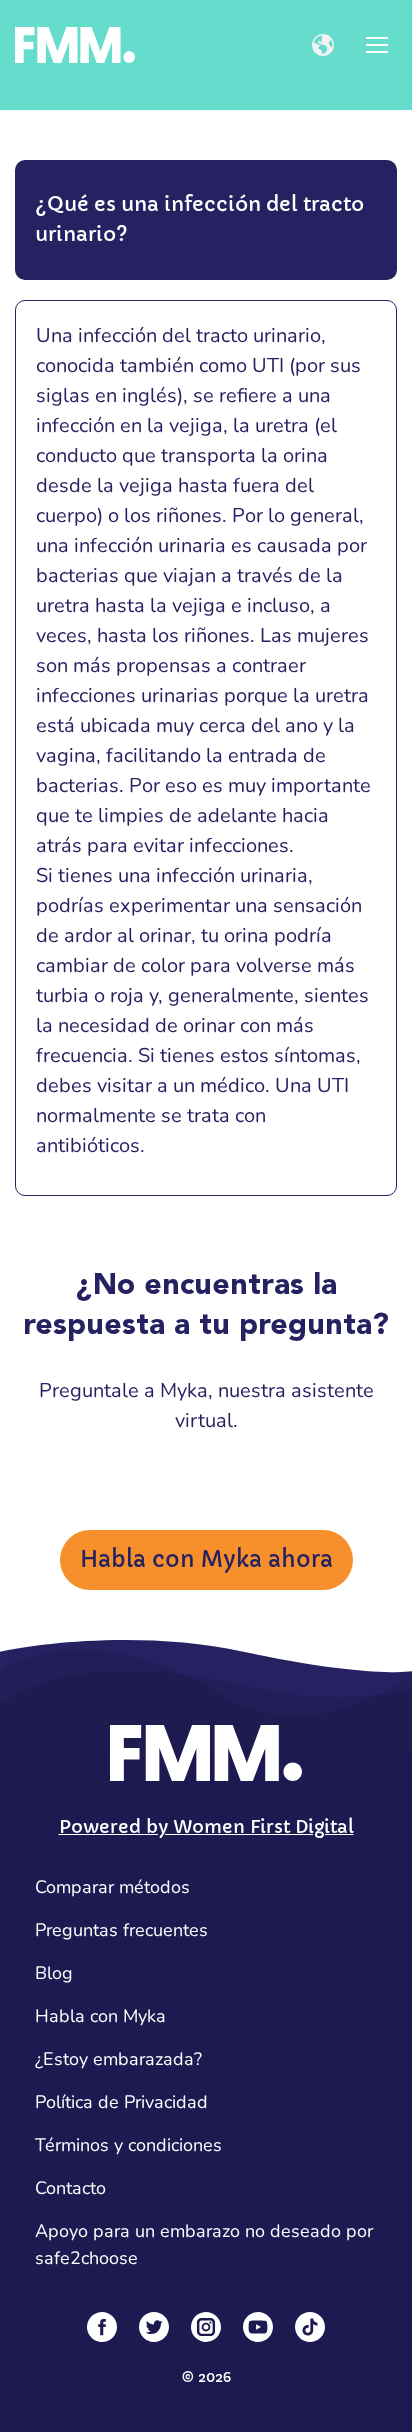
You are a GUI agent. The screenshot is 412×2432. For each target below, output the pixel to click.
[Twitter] (154, 2327)
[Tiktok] (310, 2327)
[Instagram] (206, 2327)
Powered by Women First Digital (206, 1826)
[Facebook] (102, 2327)
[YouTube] (258, 2327)
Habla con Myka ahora (206, 1559)
